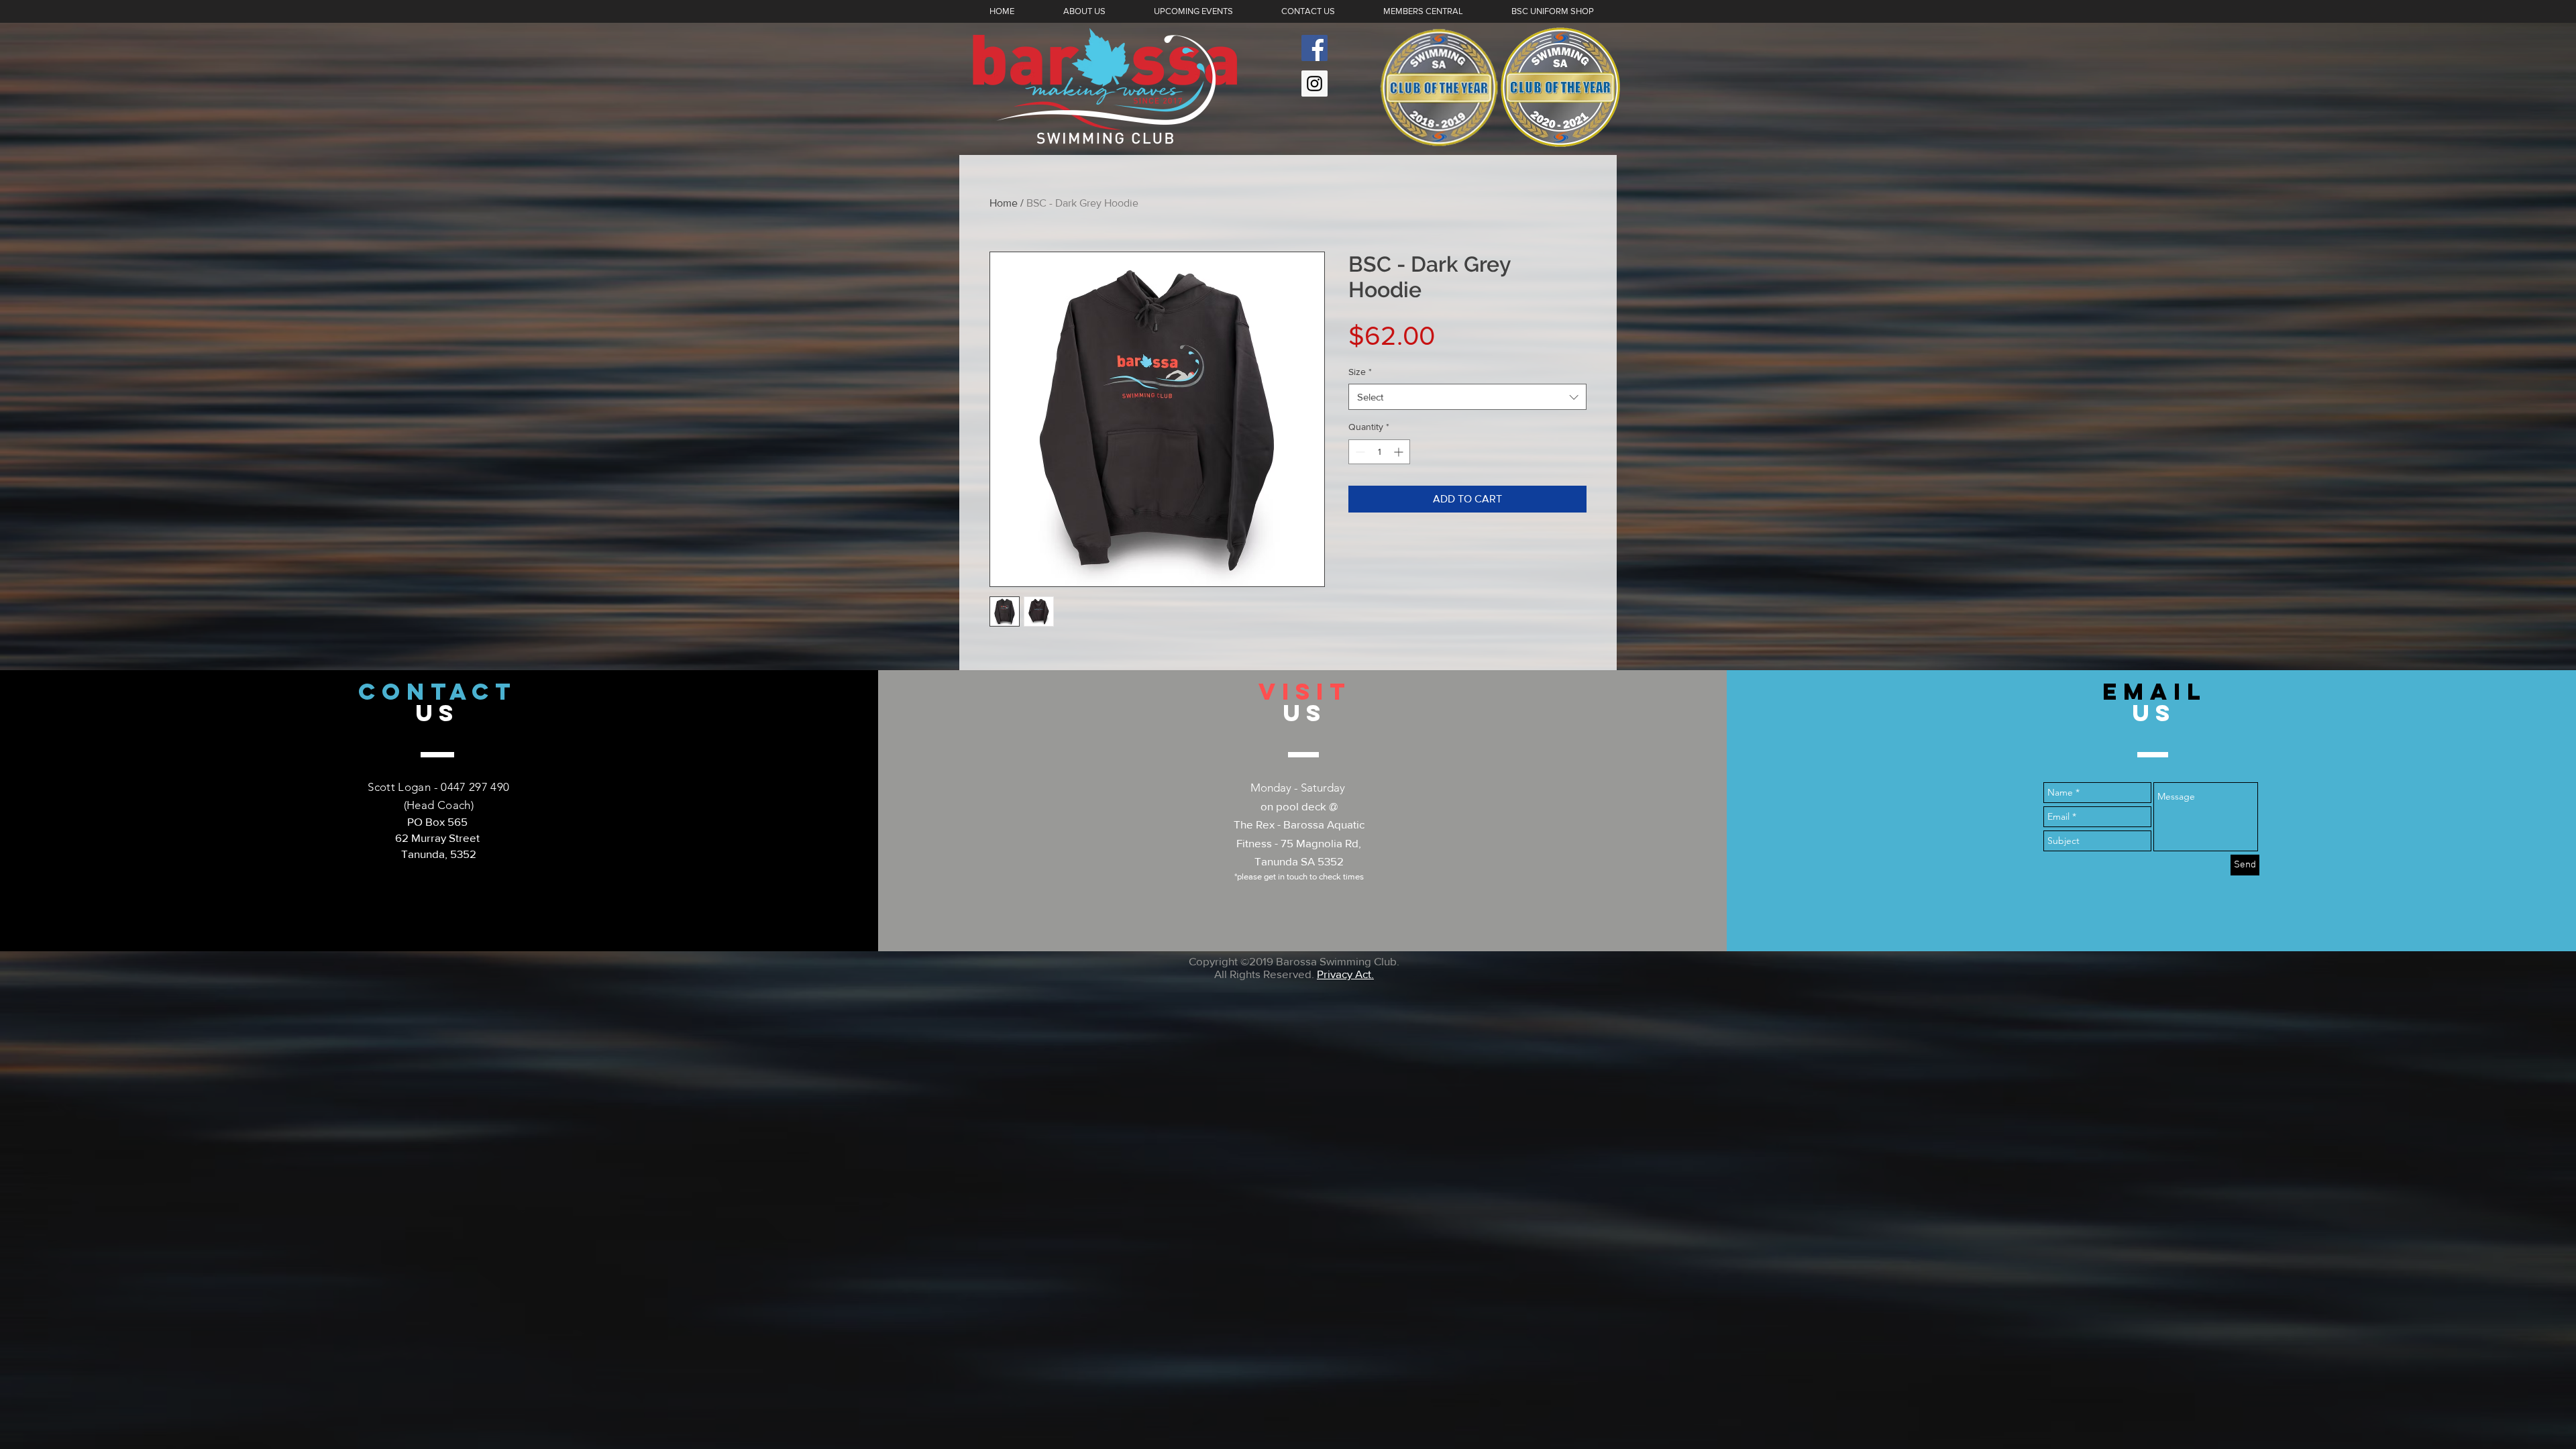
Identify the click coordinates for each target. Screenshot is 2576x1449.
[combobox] (1467, 397)
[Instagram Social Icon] (1314, 84)
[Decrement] (1359, 452)
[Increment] (1400, 452)
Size (1360, 372)
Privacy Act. (1345, 974)
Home (1004, 203)
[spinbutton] (1379, 452)
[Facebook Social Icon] (1314, 48)
